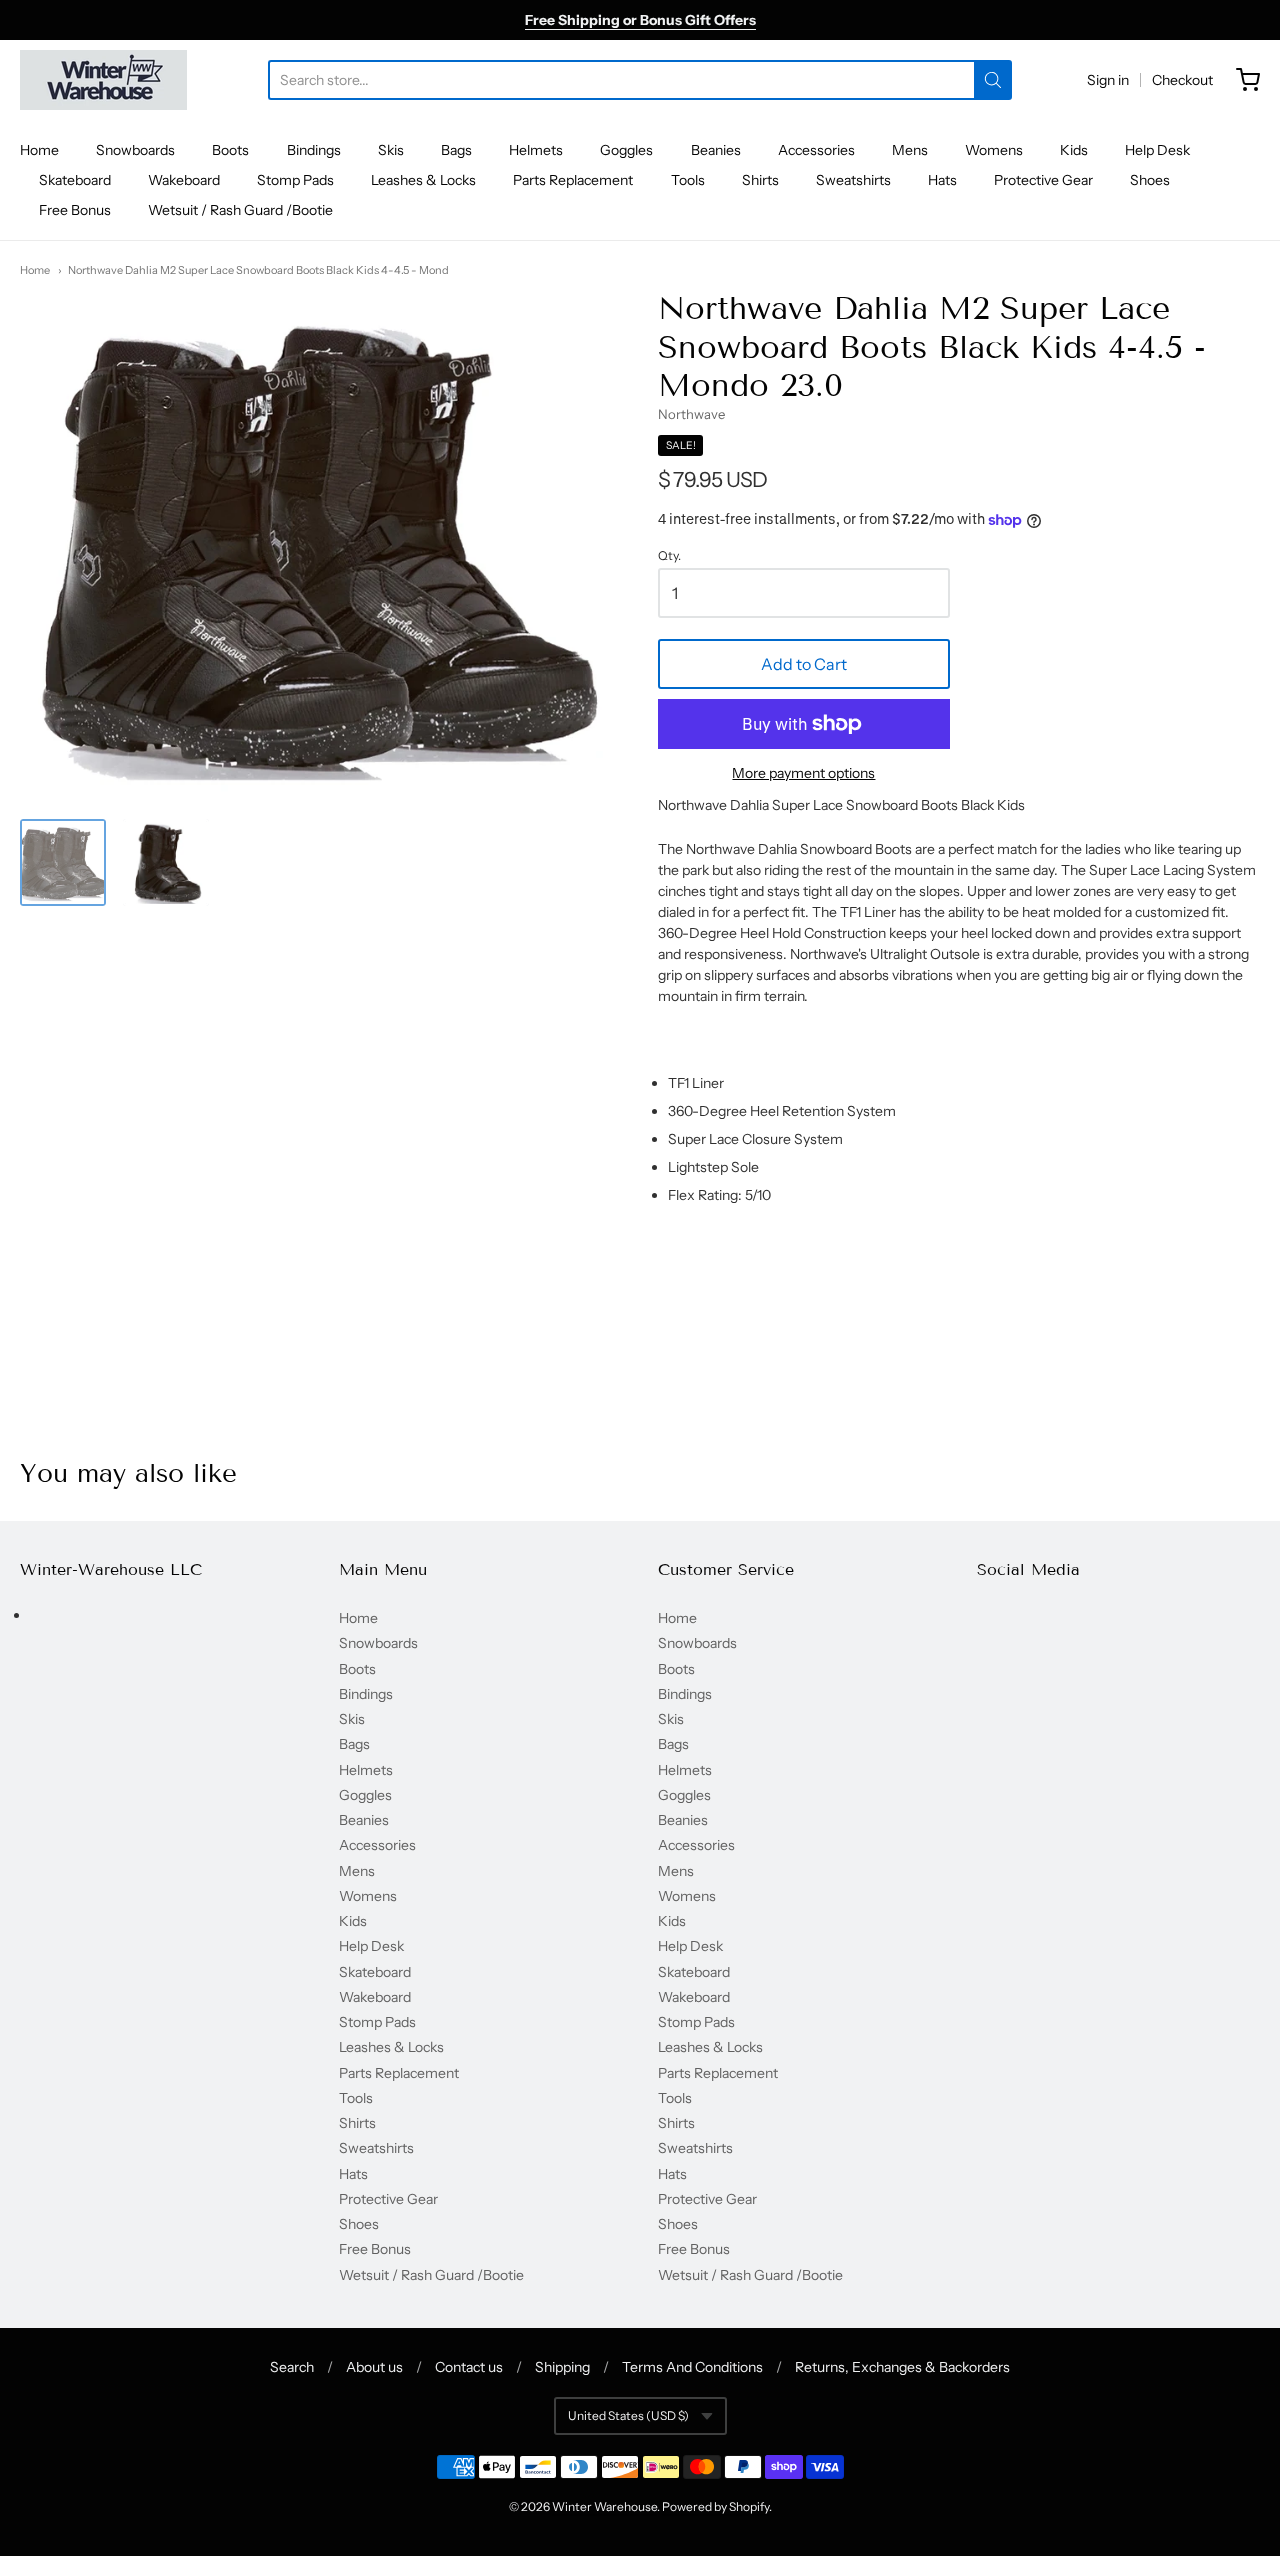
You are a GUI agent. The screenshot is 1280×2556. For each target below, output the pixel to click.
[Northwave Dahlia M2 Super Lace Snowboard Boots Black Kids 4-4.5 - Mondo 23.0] (63, 862)
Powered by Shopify (715, 2506)
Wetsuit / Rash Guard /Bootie (240, 210)
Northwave (691, 414)
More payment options (803, 773)
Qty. (669, 556)
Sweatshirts (853, 180)
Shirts (760, 180)
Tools (688, 180)
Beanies (716, 150)
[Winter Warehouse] (103, 80)
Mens (910, 150)
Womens (994, 150)
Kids (1074, 150)
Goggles (626, 150)
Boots (230, 150)
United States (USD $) (628, 2415)
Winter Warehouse (604, 2506)
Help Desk (1157, 150)
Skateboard (75, 180)
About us (374, 2367)
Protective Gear (1043, 180)
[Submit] (993, 80)
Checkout (1182, 80)
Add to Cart (804, 664)
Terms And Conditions (692, 2367)
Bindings (314, 150)
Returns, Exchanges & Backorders (902, 2367)
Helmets (536, 150)
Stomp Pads (295, 180)
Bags (456, 150)
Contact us (469, 2367)
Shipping (562, 2367)
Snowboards (135, 150)
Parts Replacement (573, 180)
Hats (942, 180)
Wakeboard (184, 180)
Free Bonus (75, 210)
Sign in (1108, 80)
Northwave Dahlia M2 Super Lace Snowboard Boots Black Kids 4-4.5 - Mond (258, 270)
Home (39, 150)
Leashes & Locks (423, 180)
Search (292, 2367)
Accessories (816, 150)
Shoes (1150, 180)
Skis (391, 150)
